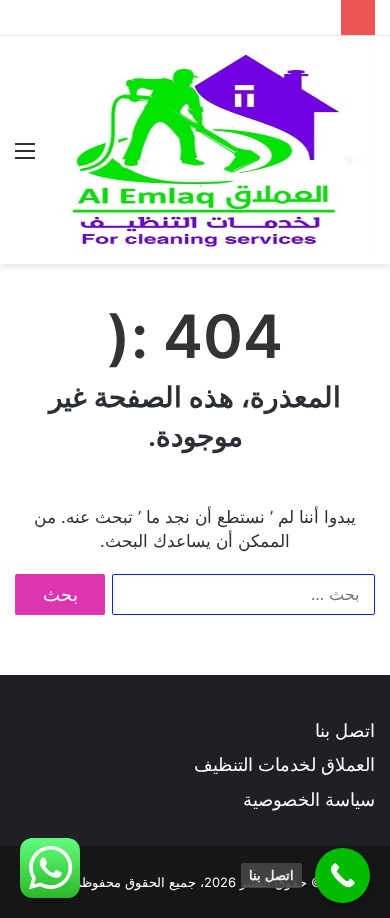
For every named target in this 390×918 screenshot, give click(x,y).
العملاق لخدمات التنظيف (284, 764)
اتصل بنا (345, 730)
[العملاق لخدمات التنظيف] (212, 150)
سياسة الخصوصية (309, 799)
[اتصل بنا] (342, 875)
